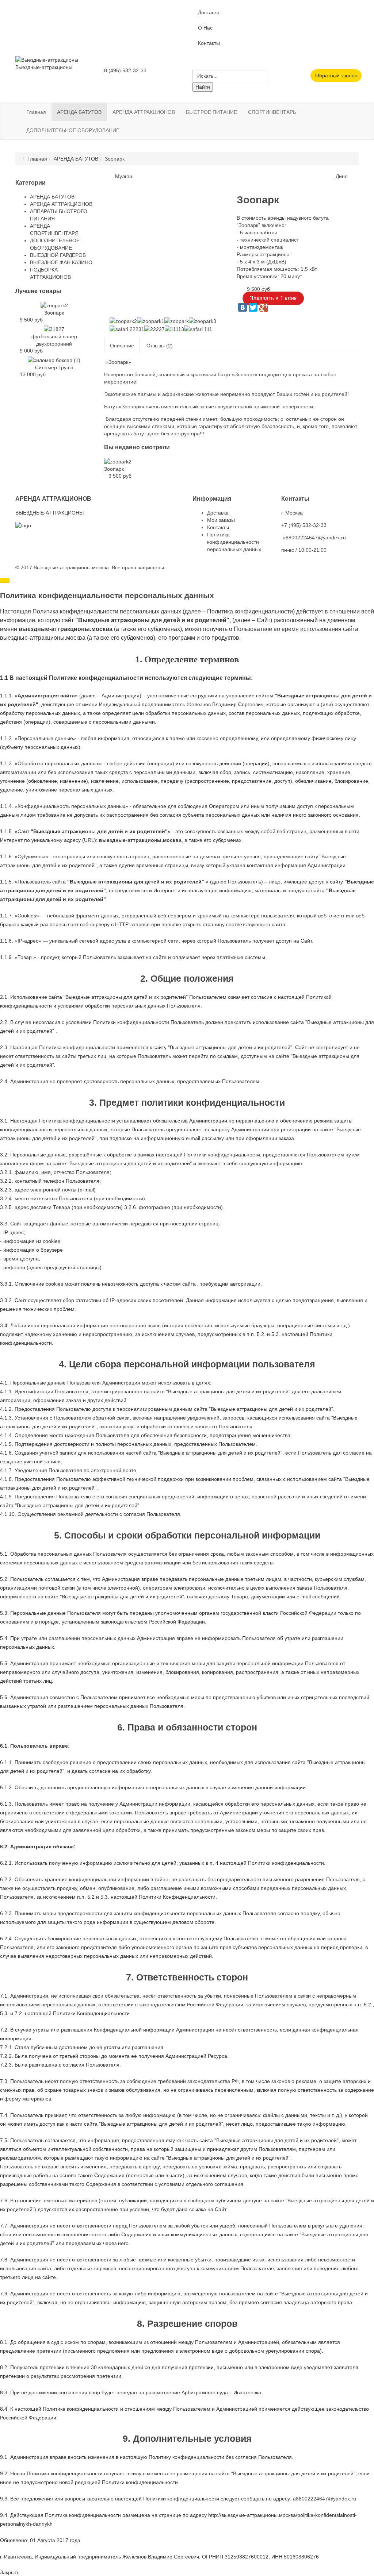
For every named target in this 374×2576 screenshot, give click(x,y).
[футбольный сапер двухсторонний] (54, 329)
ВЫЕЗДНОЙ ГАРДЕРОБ (58, 255)
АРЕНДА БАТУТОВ (79, 112)
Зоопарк (114, 469)
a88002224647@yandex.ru (314, 538)
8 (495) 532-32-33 (125, 70)
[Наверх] (5, 580)
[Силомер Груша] (54, 360)
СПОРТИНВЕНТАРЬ (272, 112)
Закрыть (10, 2572)
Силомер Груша (54, 367)
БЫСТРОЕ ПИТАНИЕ (211, 112)
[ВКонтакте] (243, 307)
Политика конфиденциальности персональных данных (234, 542)
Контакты (209, 43)
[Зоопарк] (118, 461)
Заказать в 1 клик (273, 298)
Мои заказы (221, 520)
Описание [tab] (122, 346)
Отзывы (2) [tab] (160, 346)
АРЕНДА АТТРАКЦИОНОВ (144, 112)
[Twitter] (253, 307)
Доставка (209, 12)
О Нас (205, 28)
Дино (342, 176)
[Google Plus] (264, 307)
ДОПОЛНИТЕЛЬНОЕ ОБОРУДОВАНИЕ (73, 130)
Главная (36, 112)
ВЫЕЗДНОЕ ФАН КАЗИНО (61, 262)
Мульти (124, 176)
